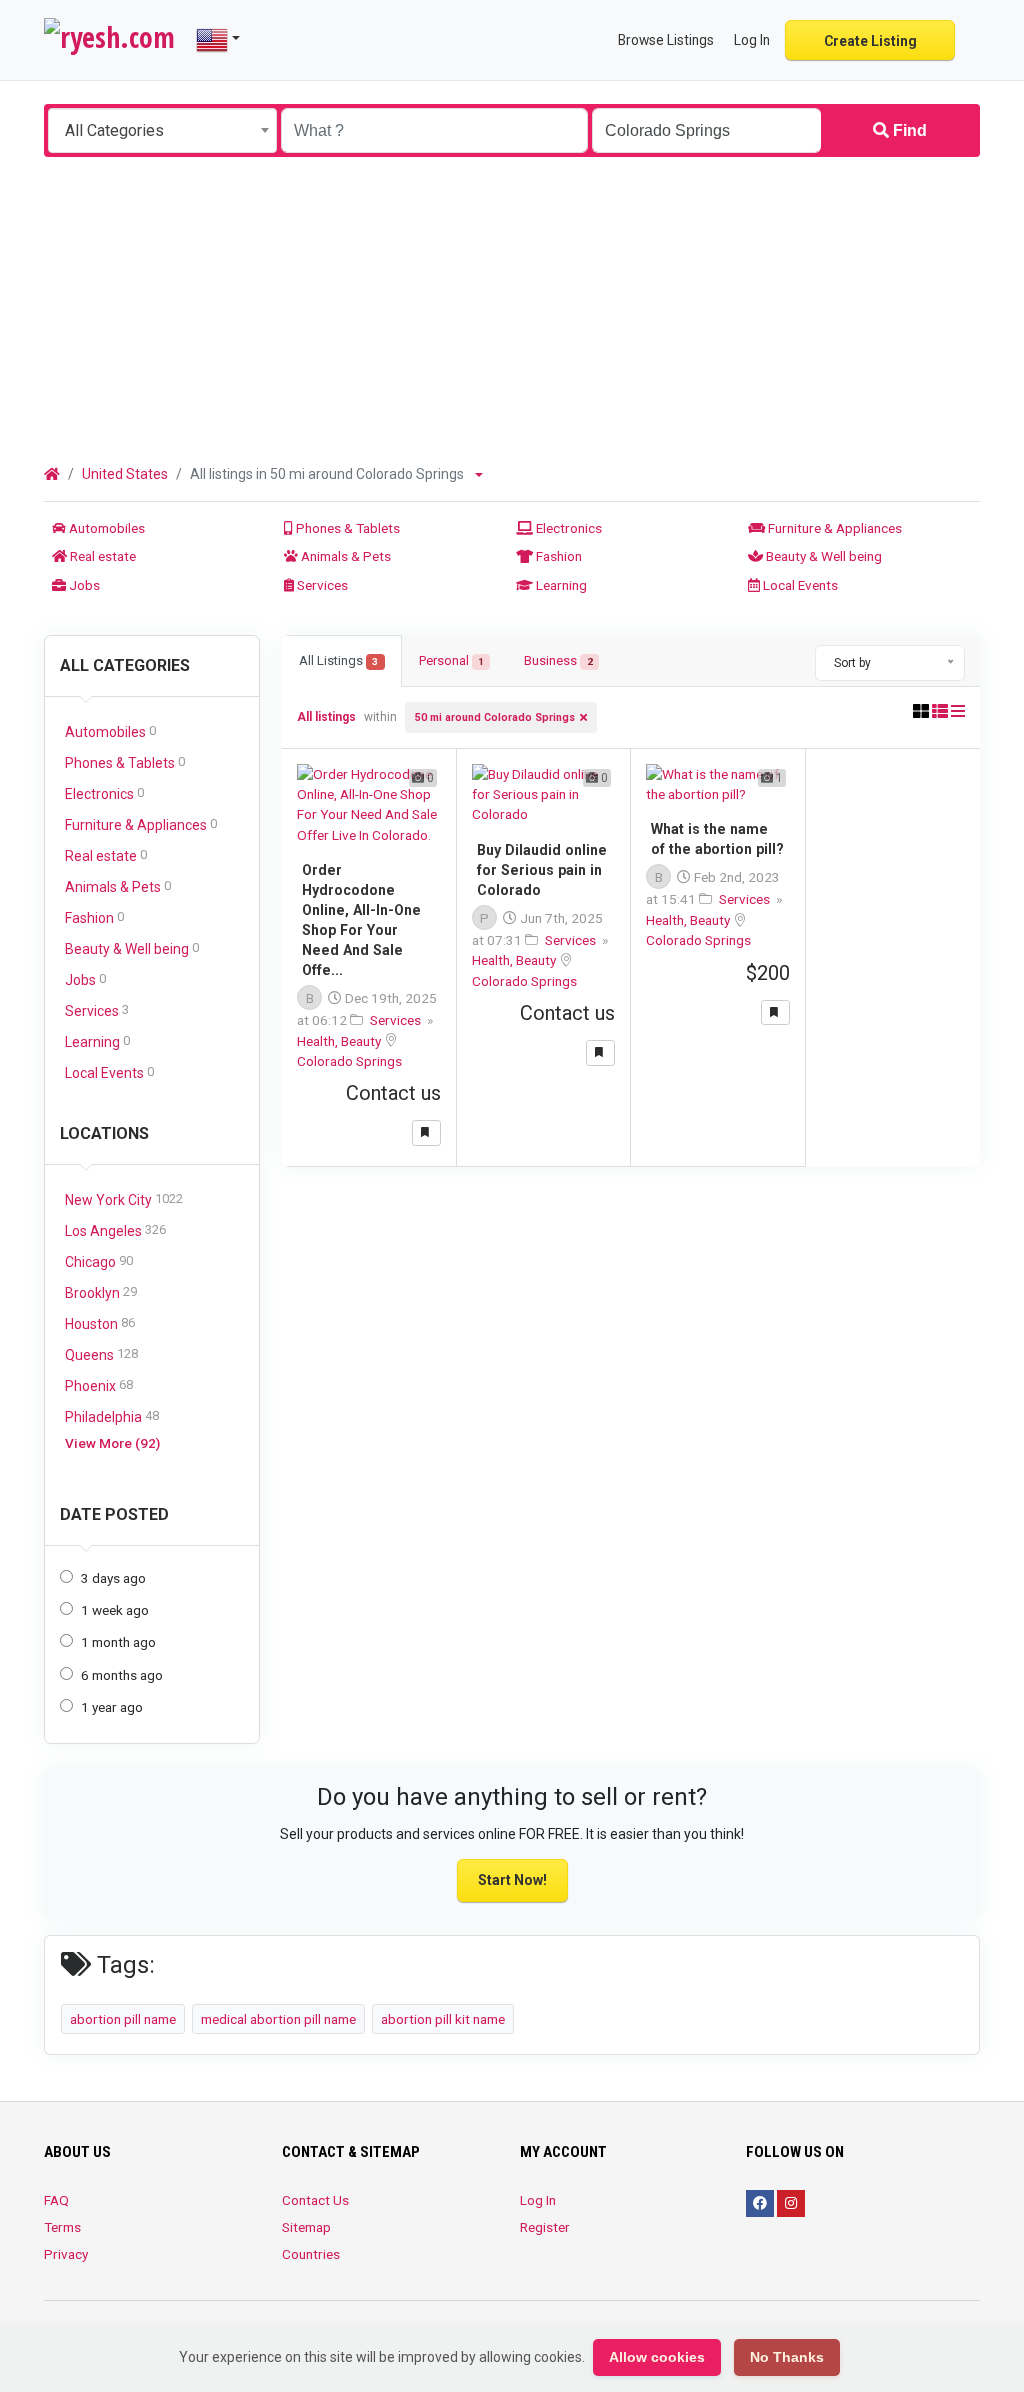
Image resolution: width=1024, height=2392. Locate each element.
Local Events (799, 585)
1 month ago (118, 1642)
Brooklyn (101, 1292)
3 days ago (113, 1578)
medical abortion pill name (278, 2019)
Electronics (567, 528)
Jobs (83, 585)
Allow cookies (657, 2357)
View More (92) (112, 1443)
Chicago (99, 1261)
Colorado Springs (349, 1061)
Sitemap (306, 2227)
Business (558, 660)
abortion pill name (123, 2019)
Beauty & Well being (822, 556)
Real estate (101, 556)
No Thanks (787, 2357)
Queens (101, 1354)
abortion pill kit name (443, 2019)
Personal (451, 660)
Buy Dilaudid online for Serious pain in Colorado (542, 870)
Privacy (66, 2254)
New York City (124, 1199)
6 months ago (122, 1675)
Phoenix (99, 1385)
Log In (538, 2200)
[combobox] (162, 130)
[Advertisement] (512, 307)
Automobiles (105, 528)
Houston (100, 1323)
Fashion (557, 556)
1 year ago (112, 1707)
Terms (62, 2227)
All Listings (338, 660)
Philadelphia (112, 1416)
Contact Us (315, 2200)
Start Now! (512, 1880)
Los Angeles (115, 1230)
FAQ (56, 2200)
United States (125, 474)
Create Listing (870, 41)
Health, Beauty (340, 1041)
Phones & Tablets (346, 528)
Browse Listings (666, 40)
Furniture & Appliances (833, 528)
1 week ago (115, 1610)
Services (321, 585)
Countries (311, 2254)
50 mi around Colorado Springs (495, 717)
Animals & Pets (344, 556)
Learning (560, 585)
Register (545, 2227)
